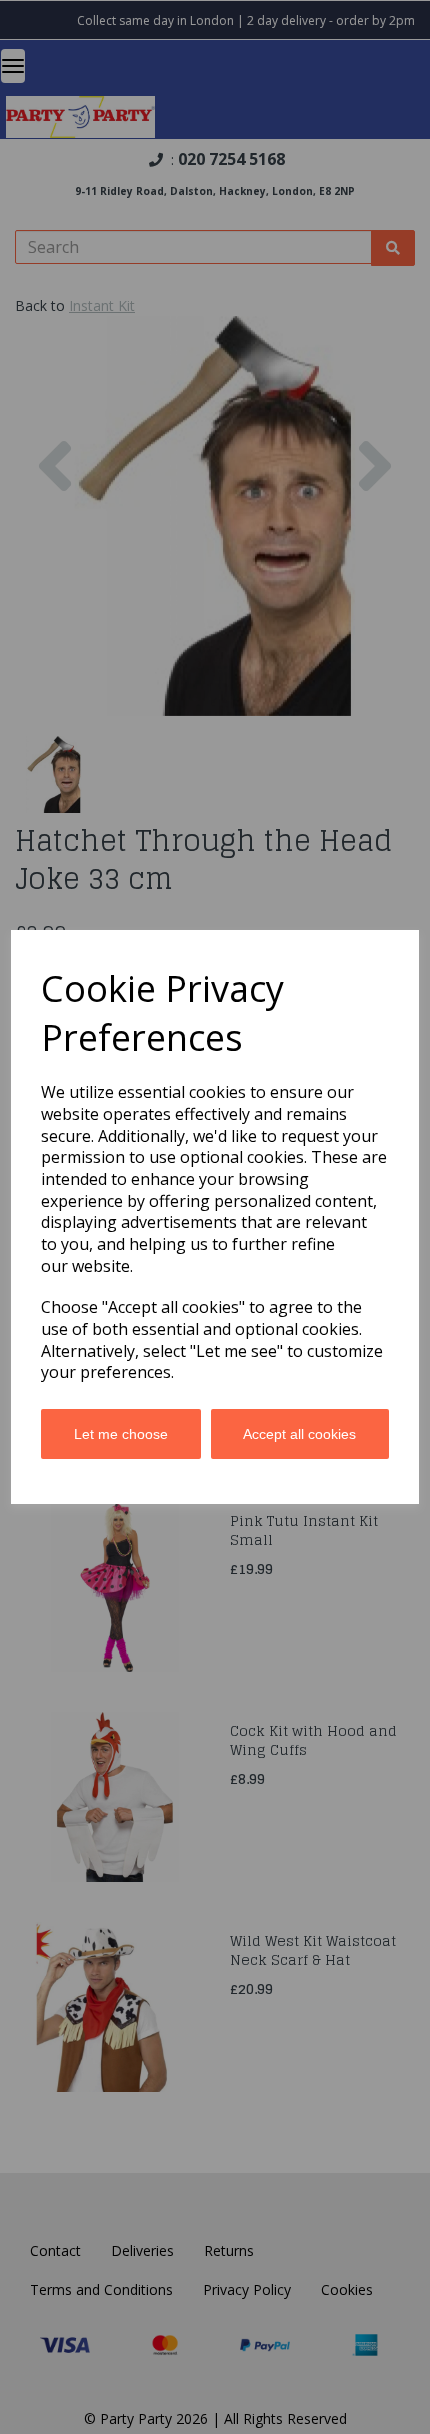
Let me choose (121, 1434)
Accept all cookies (299, 1434)
